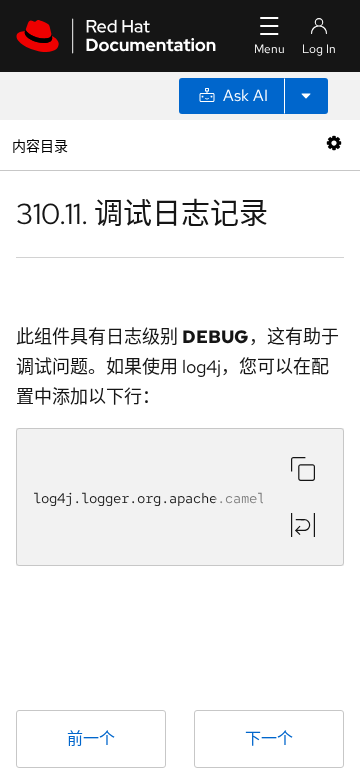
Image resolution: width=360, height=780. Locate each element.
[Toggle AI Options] (306, 96)
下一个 (269, 738)
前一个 (91, 738)
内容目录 (39, 144)
